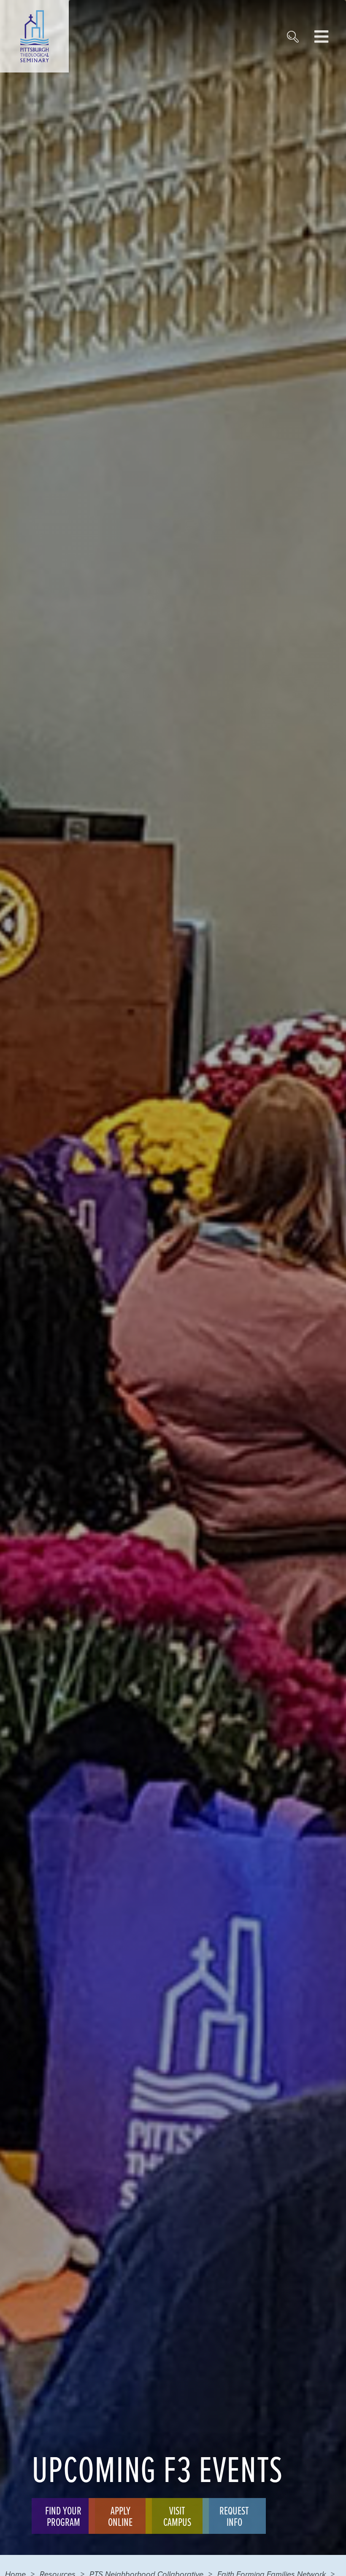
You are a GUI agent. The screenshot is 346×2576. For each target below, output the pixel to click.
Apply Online (120, 2516)
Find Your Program (63, 2516)
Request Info (234, 2516)
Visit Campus (177, 2516)
